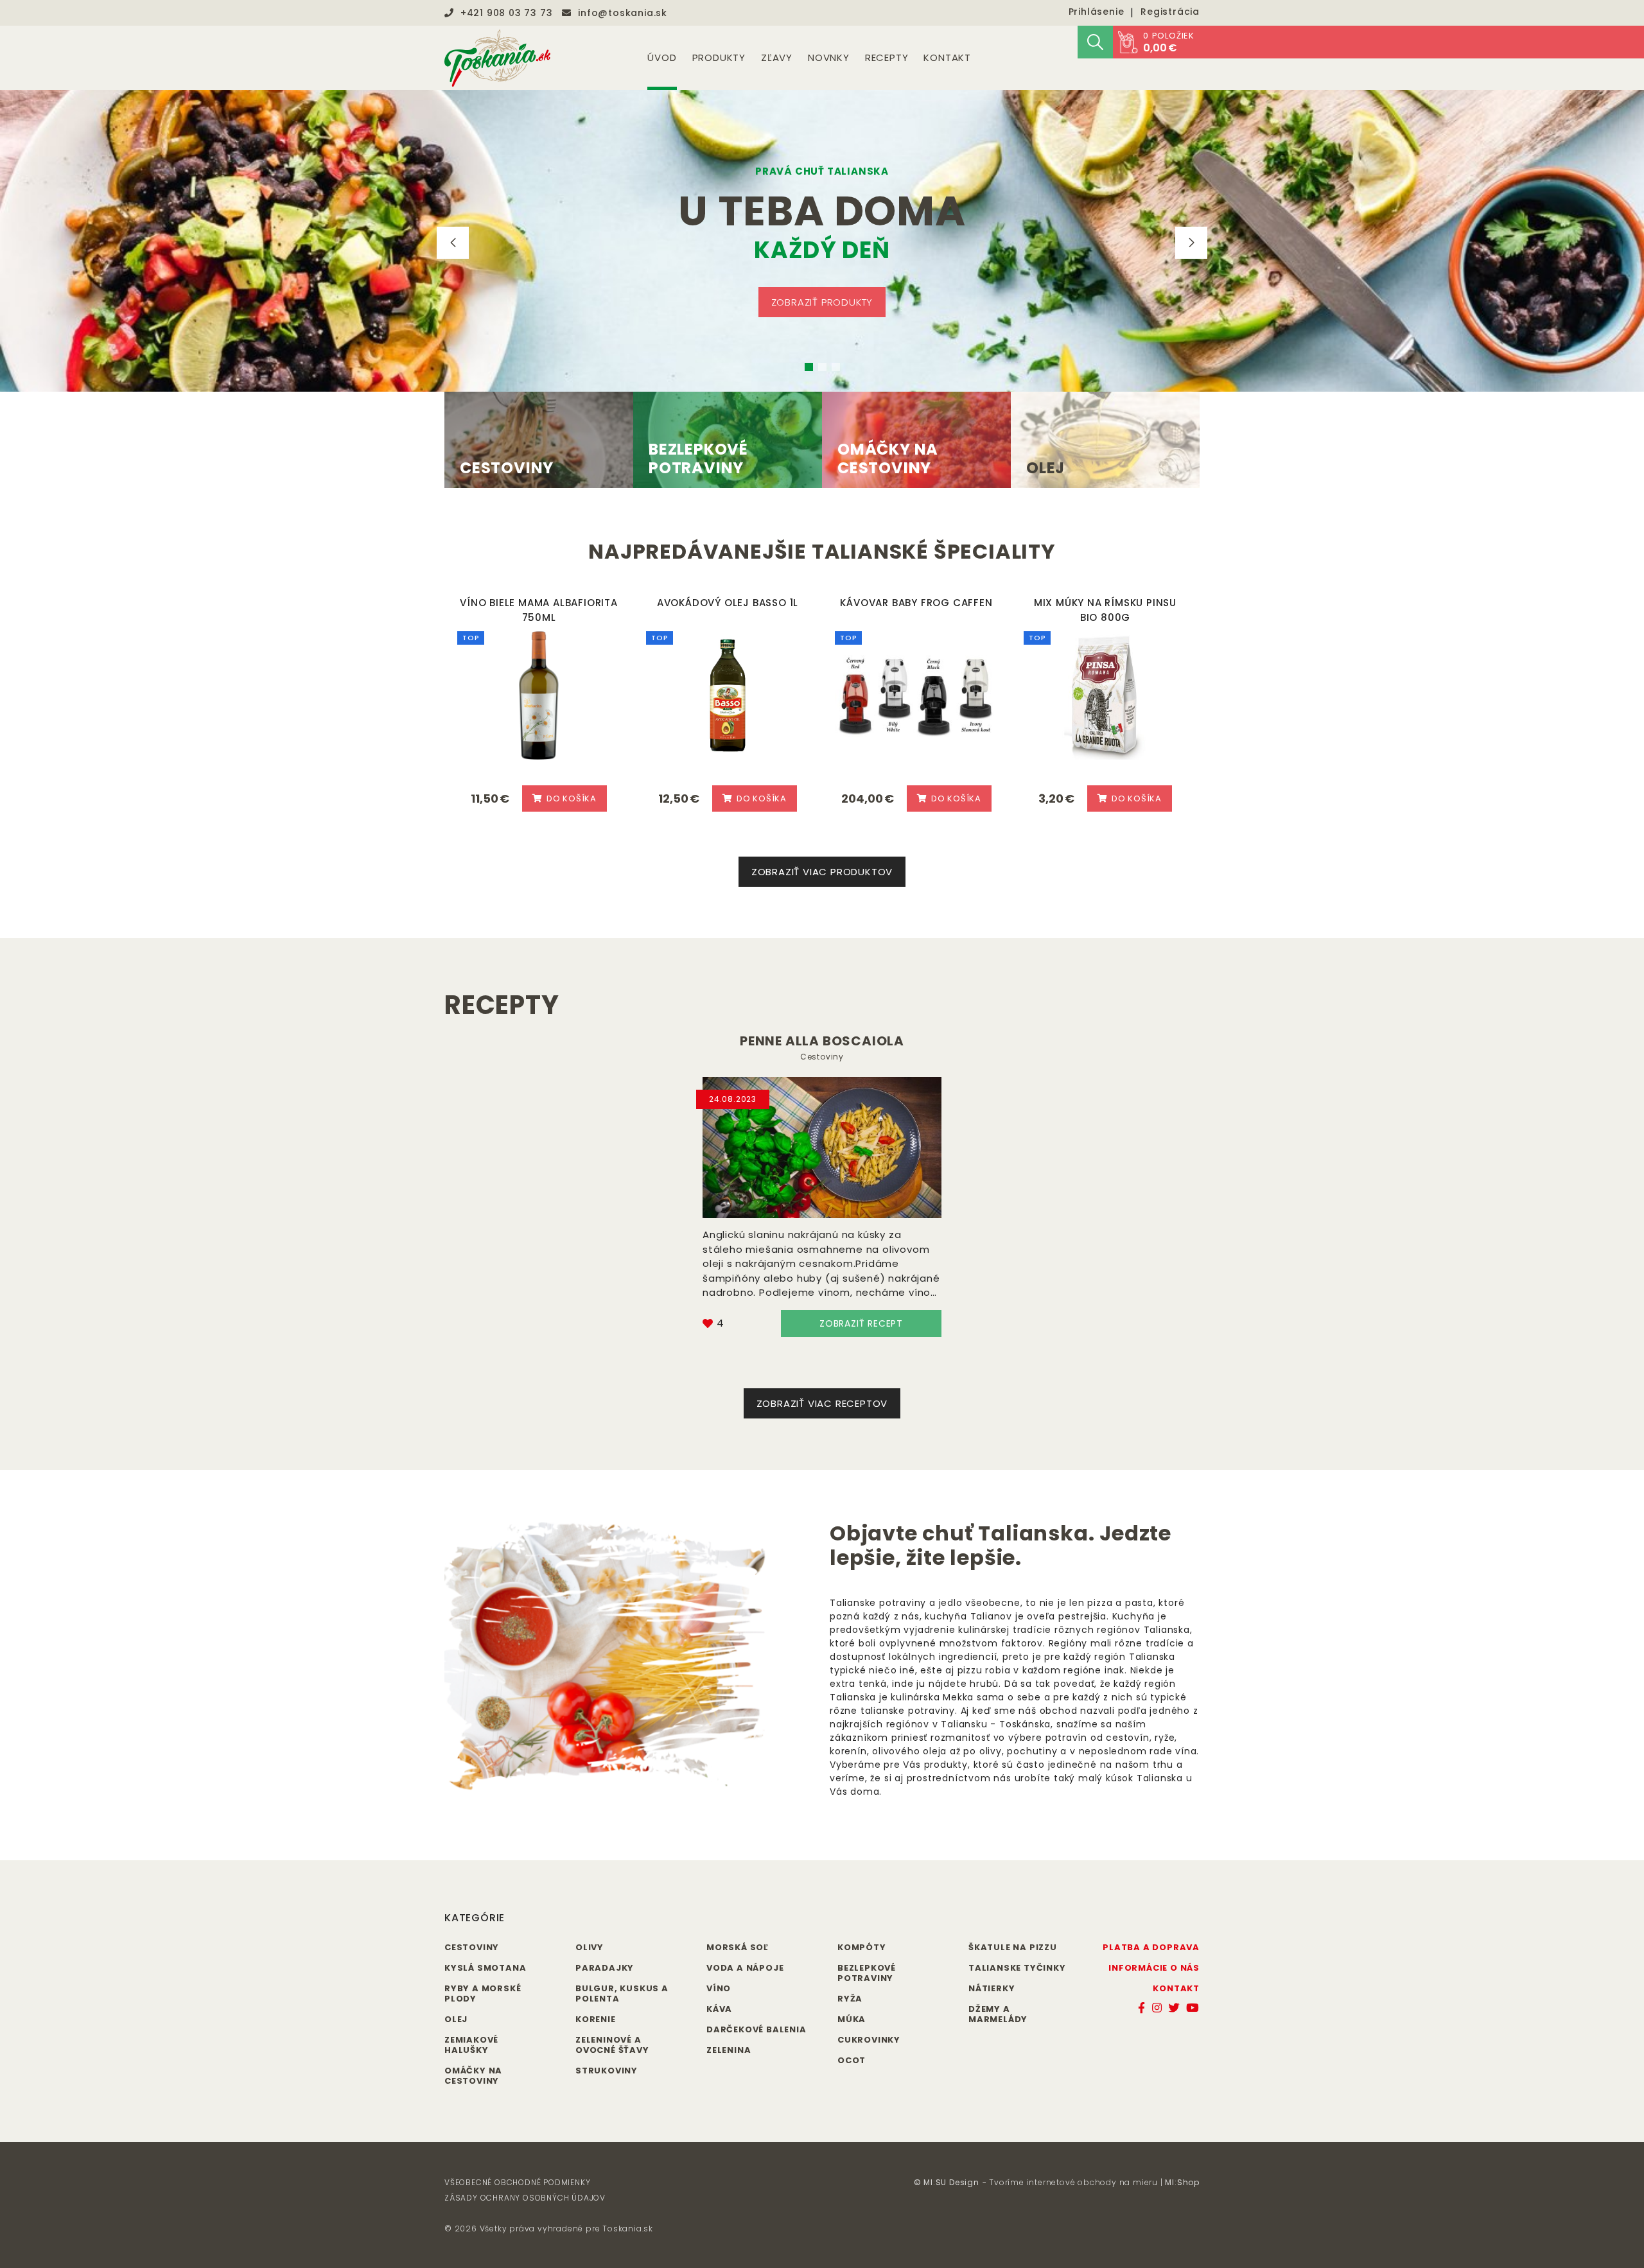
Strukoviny (607, 2071)
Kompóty (862, 1947)
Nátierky (992, 1988)
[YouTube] (1193, 2008)
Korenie (596, 2019)
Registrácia (1170, 12)
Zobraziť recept (861, 1323)
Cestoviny (822, 1057)
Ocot (852, 2060)
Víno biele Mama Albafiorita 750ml (539, 610)
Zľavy (777, 57)
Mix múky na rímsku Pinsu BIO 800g (1105, 610)
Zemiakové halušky (471, 2045)
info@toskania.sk (623, 13)
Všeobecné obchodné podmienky (517, 2182)
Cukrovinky (869, 2040)
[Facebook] (1142, 2008)
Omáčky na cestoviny (473, 2076)
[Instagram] (1157, 2008)
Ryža (850, 1999)
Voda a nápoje (745, 1968)
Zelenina (729, 2050)
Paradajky (605, 1968)
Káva (719, 2009)
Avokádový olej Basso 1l (728, 603)
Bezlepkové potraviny (867, 1973)
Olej (456, 2019)
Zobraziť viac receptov (822, 1403)
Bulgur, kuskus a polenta (622, 1993)
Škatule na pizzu (1013, 1947)
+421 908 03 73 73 (506, 13)
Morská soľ (738, 1947)
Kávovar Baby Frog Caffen (916, 603)
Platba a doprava (1151, 1947)
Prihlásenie (1097, 12)
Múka (852, 2019)
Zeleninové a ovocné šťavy (612, 2045)
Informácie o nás (1154, 1968)
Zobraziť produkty (822, 302)
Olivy (590, 1947)
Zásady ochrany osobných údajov (525, 2198)
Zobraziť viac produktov (822, 872)
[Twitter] (1174, 2008)
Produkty (719, 57)
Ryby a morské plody (483, 1993)
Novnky (829, 57)
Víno (719, 1988)
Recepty (887, 57)
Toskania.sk (628, 2229)
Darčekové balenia (756, 2029)
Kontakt (947, 57)
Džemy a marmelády (998, 2014)
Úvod (662, 57)
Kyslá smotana (485, 1968)
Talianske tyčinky (1017, 1968)
